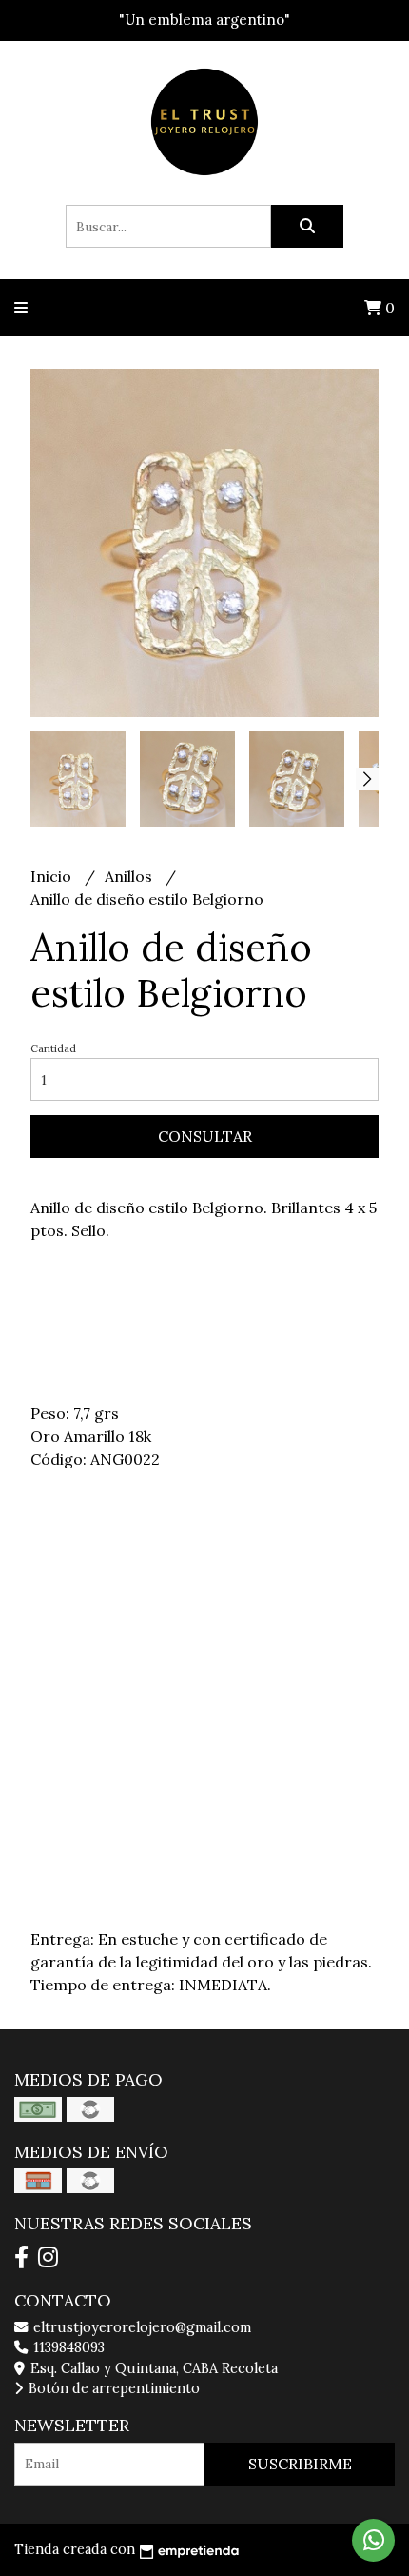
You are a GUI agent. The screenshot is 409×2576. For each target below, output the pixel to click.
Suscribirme (300, 2464)
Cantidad (53, 1048)
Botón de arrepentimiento (112, 2388)
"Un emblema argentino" (204, 20)
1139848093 (67, 2347)
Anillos (130, 876)
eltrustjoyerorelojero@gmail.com (140, 2327)
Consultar (205, 1136)
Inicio (53, 876)
